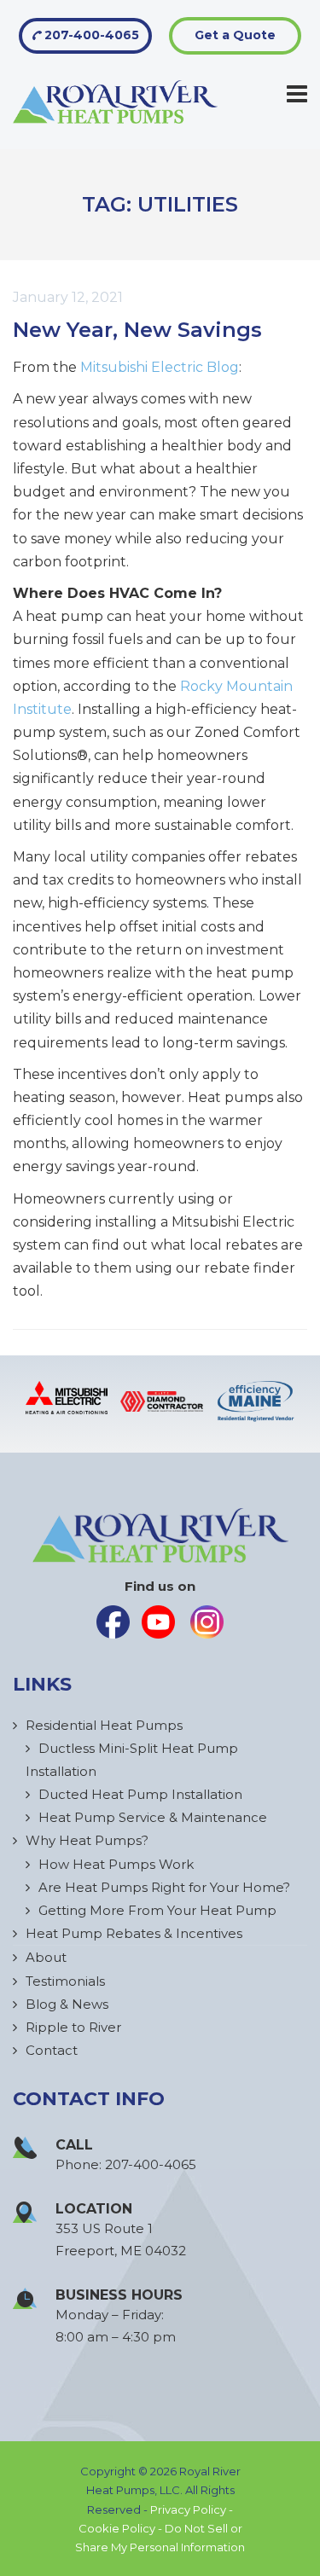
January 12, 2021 (68, 297)
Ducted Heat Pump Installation (140, 1794)
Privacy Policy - (192, 2509)
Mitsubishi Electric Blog (160, 367)
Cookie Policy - (122, 2528)
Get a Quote (235, 35)
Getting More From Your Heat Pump (157, 1910)
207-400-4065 (90, 35)
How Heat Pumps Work (116, 1864)
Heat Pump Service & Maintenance (153, 1817)
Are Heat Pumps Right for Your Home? (164, 1887)
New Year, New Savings (137, 330)
